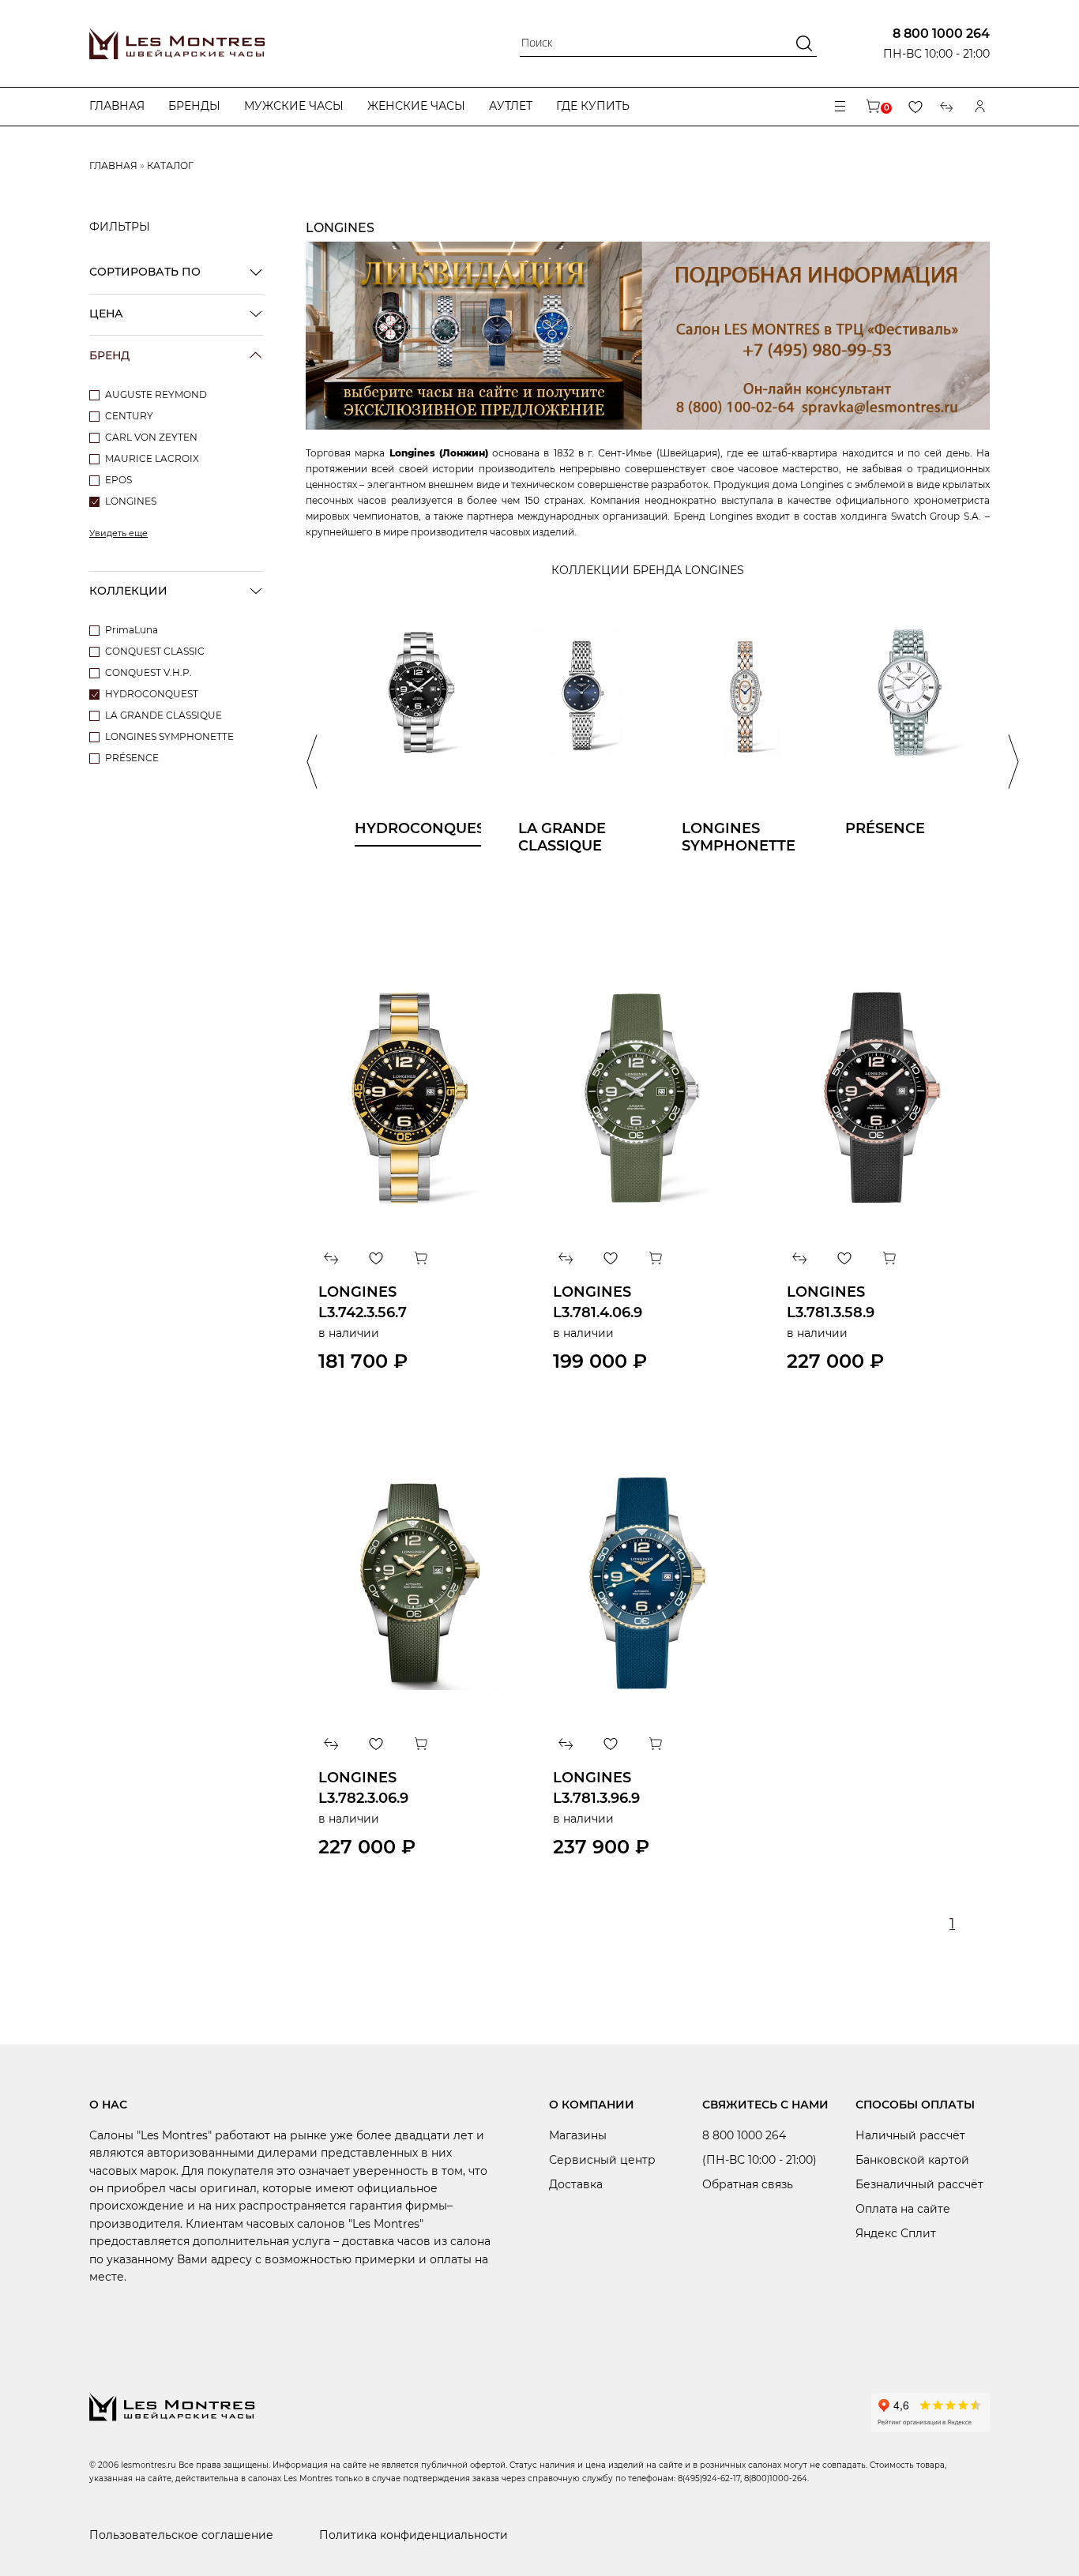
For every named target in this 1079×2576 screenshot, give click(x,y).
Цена (106, 314)
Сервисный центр (602, 2160)
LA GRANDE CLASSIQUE (164, 715)
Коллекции (128, 591)
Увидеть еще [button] (118, 533)
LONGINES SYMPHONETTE (169, 736)
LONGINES (131, 501)
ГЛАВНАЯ (113, 165)
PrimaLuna (132, 630)
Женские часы (416, 106)
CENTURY (129, 416)
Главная (117, 106)
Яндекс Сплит (896, 2233)
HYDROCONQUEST (152, 694)
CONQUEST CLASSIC (155, 651)
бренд (109, 355)
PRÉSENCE (132, 758)
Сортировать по (145, 272)
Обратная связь (748, 2184)
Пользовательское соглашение (181, 2535)
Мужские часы (294, 106)
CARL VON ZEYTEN (151, 437)
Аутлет (511, 106)
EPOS (118, 480)
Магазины (578, 2135)
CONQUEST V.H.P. (149, 672)
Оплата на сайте (903, 2209)
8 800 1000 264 (941, 34)
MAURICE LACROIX (152, 458)
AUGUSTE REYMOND (156, 394)
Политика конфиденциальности (414, 2535)
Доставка (576, 2184)
